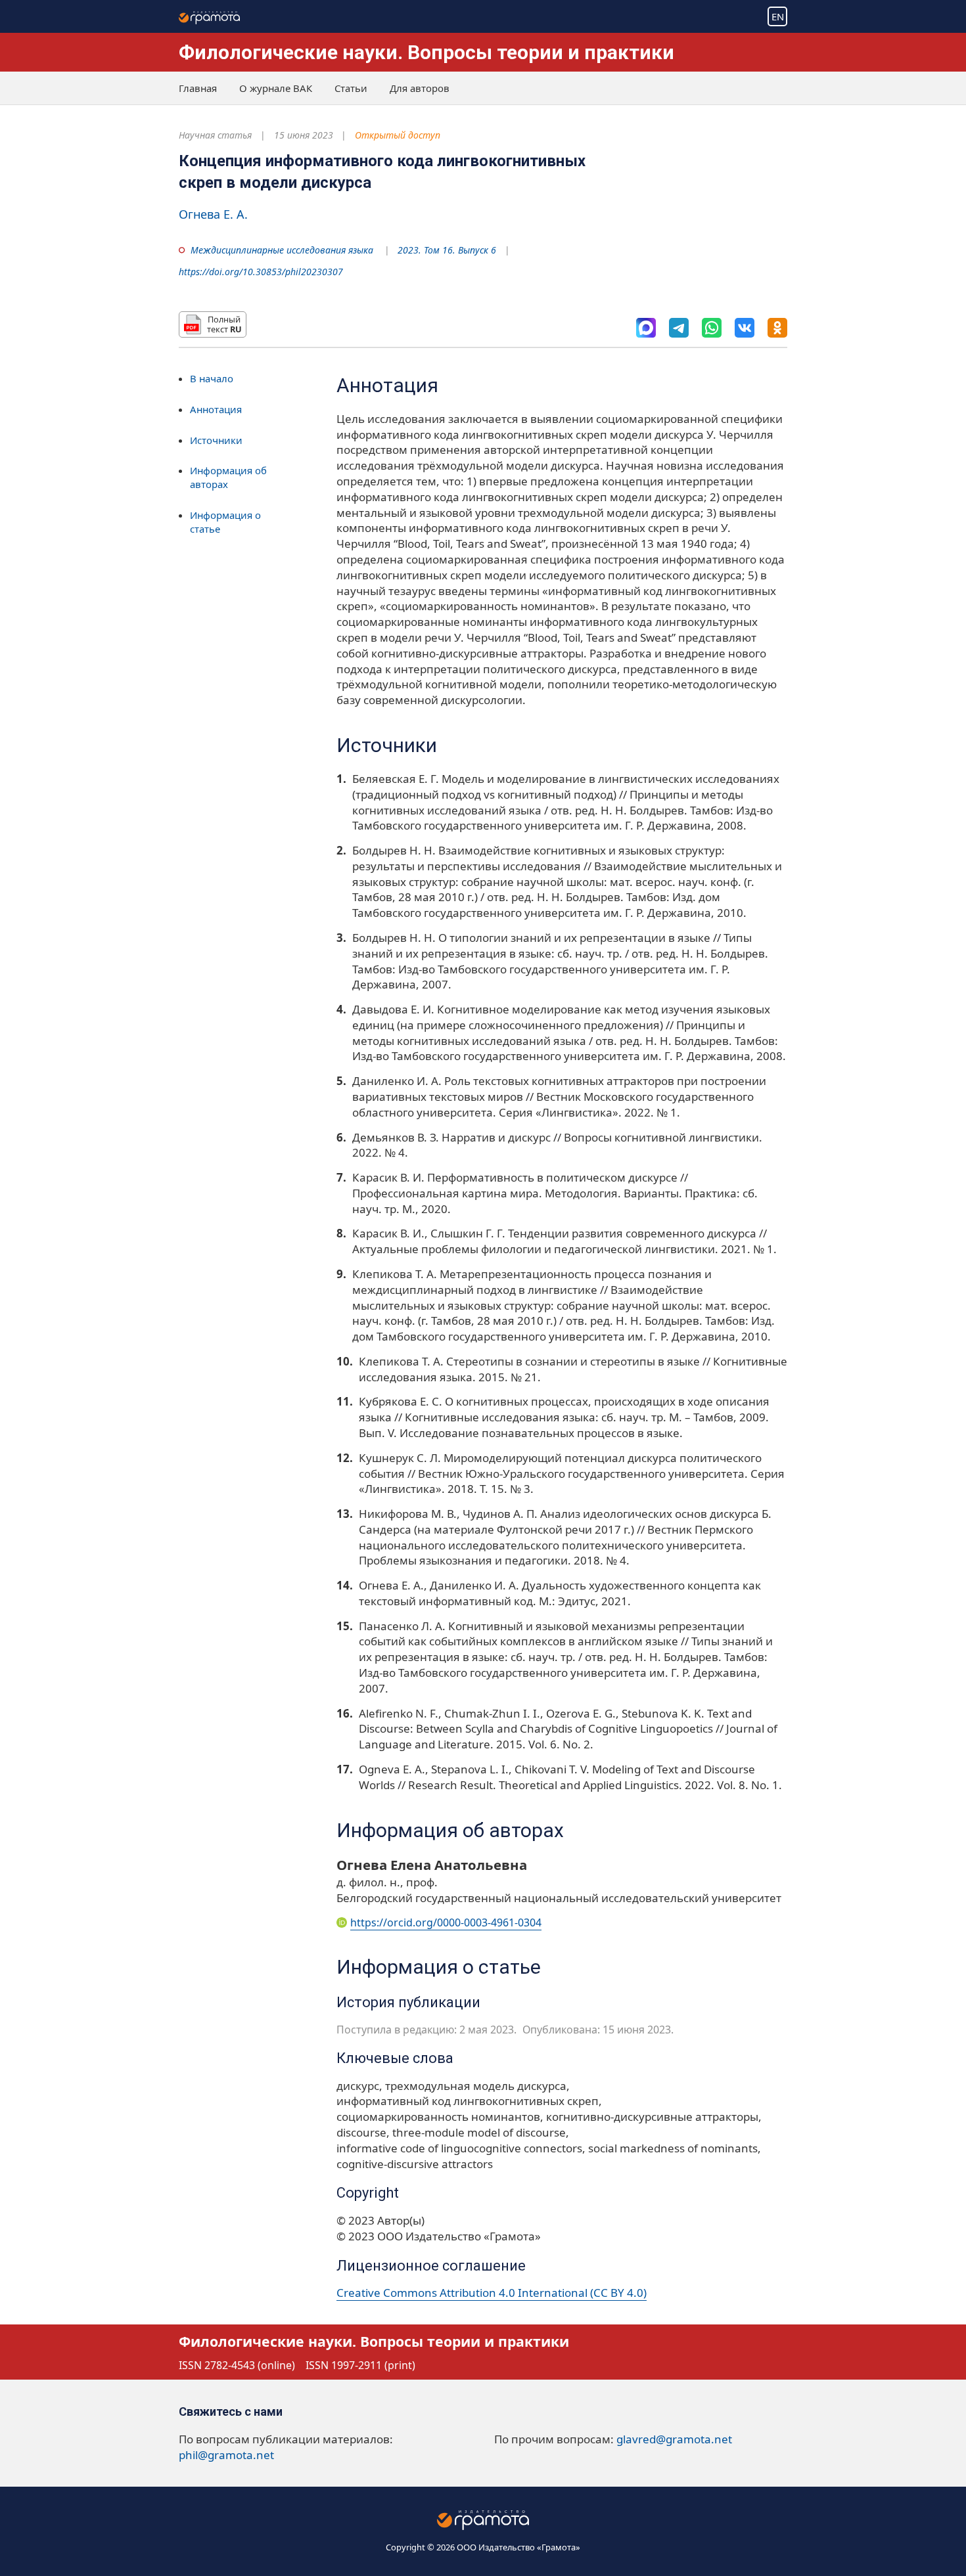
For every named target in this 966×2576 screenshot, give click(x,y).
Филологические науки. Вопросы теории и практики (426, 52)
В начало (212, 378)
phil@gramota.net (226, 2455)
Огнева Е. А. (213, 214)
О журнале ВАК (276, 88)
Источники (216, 440)
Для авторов (420, 88)
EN (778, 16)
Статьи (351, 88)
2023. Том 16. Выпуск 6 (447, 250)
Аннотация (216, 409)
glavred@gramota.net (674, 2439)
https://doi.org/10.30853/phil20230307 (261, 272)
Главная (198, 88)
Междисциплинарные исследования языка (282, 250)
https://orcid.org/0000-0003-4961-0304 (446, 1922)
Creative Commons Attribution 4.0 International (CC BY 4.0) (492, 2293)
